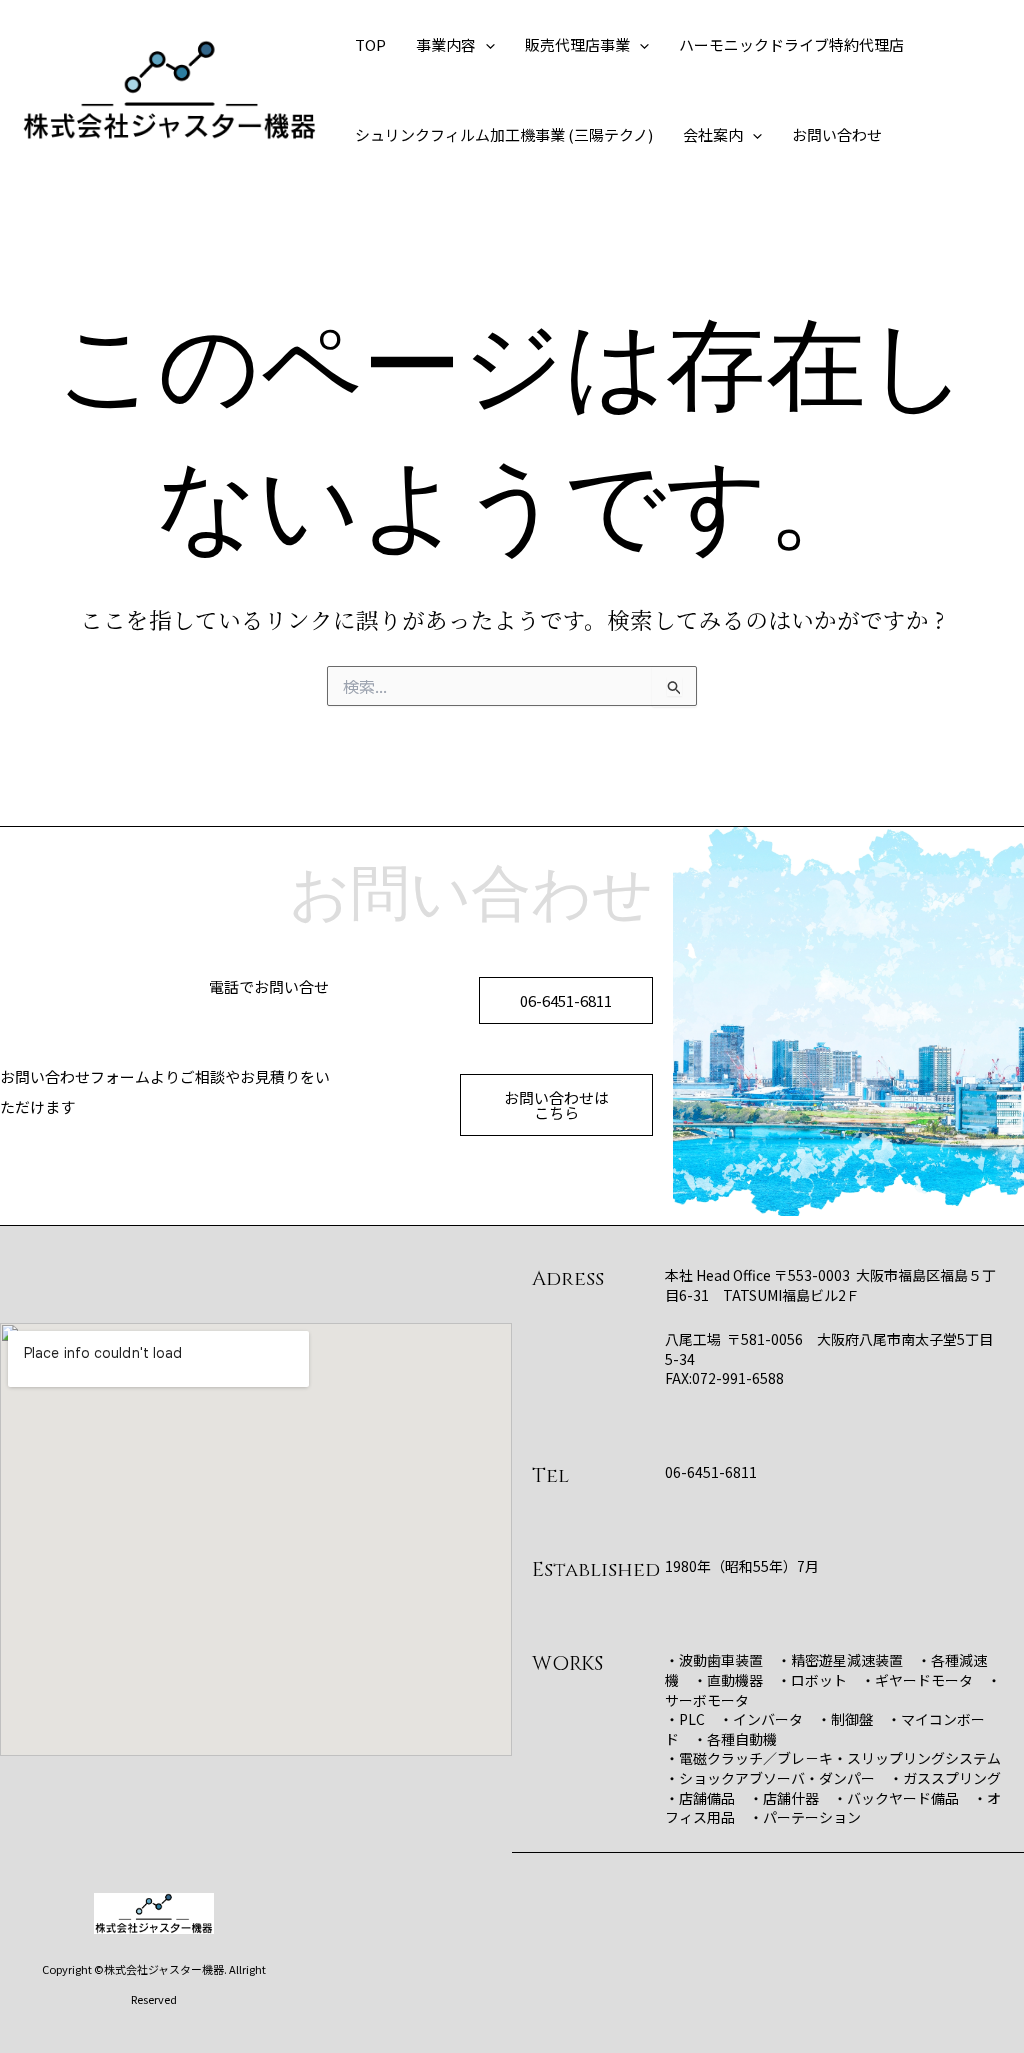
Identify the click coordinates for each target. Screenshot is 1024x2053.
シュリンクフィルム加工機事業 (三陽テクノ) (504, 134)
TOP (370, 44)
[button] (485, 45)
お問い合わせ (837, 134)
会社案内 (713, 134)
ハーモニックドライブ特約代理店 (791, 44)
